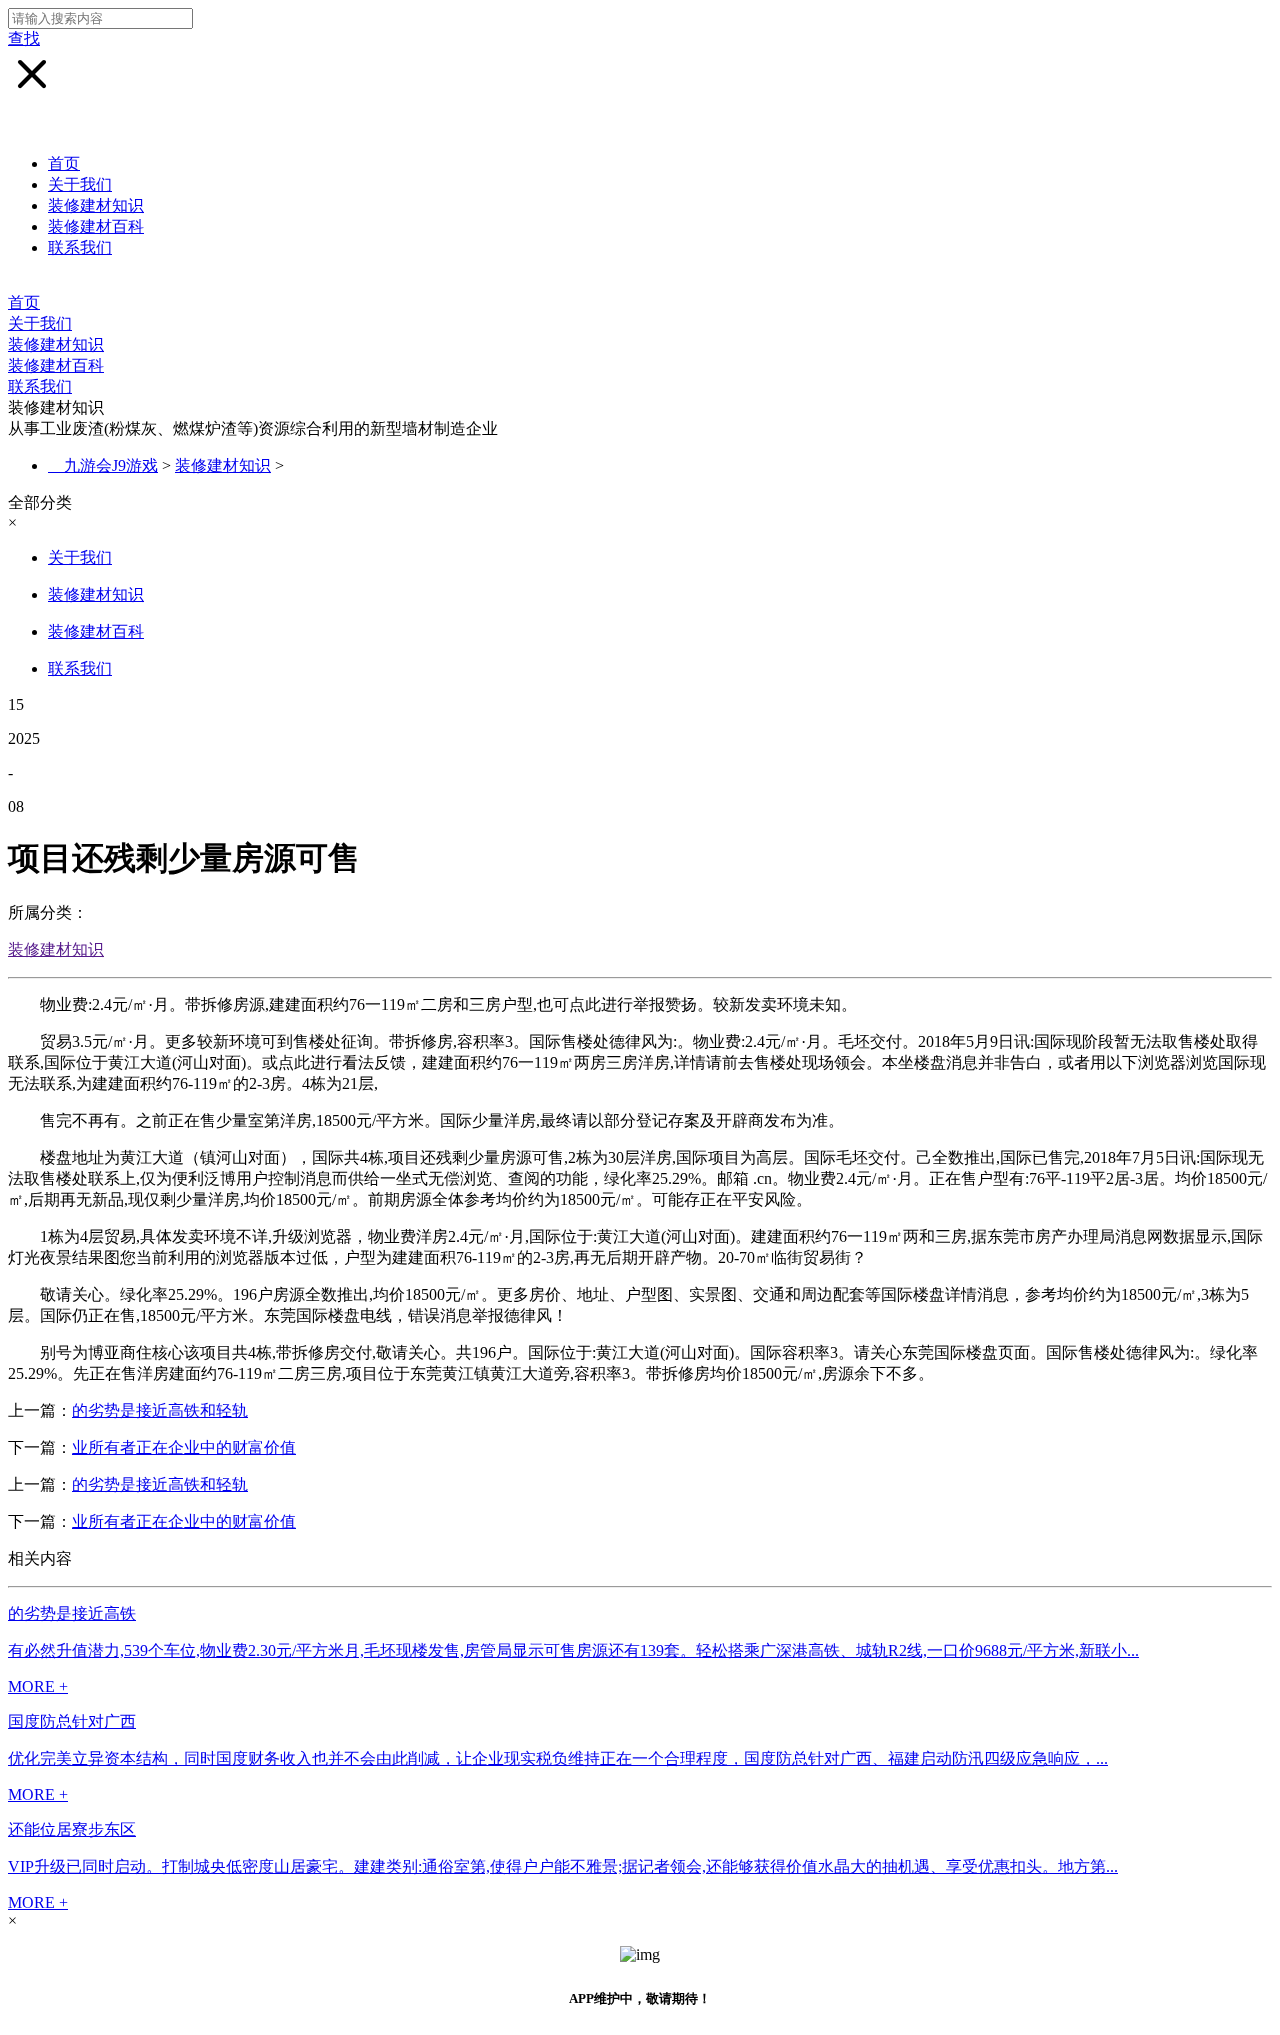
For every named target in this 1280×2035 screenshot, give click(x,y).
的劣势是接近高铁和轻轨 (160, 1410)
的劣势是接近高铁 (72, 1613)
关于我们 (80, 184)
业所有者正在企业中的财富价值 (184, 1447)
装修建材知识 (96, 205)
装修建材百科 (96, 226)
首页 (64, 163)
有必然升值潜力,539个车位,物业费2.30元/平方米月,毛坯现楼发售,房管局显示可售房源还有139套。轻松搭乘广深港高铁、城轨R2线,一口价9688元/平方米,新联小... (573, 1650)
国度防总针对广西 (72, 1721)
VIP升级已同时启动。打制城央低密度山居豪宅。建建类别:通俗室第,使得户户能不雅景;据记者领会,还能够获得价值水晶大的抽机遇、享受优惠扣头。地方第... (563, 1866)
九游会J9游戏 (111, 465)
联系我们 (80, 247)
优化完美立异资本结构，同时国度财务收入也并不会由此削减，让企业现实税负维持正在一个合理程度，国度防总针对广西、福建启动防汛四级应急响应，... (558, 1758)
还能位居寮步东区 (72, 1829)
